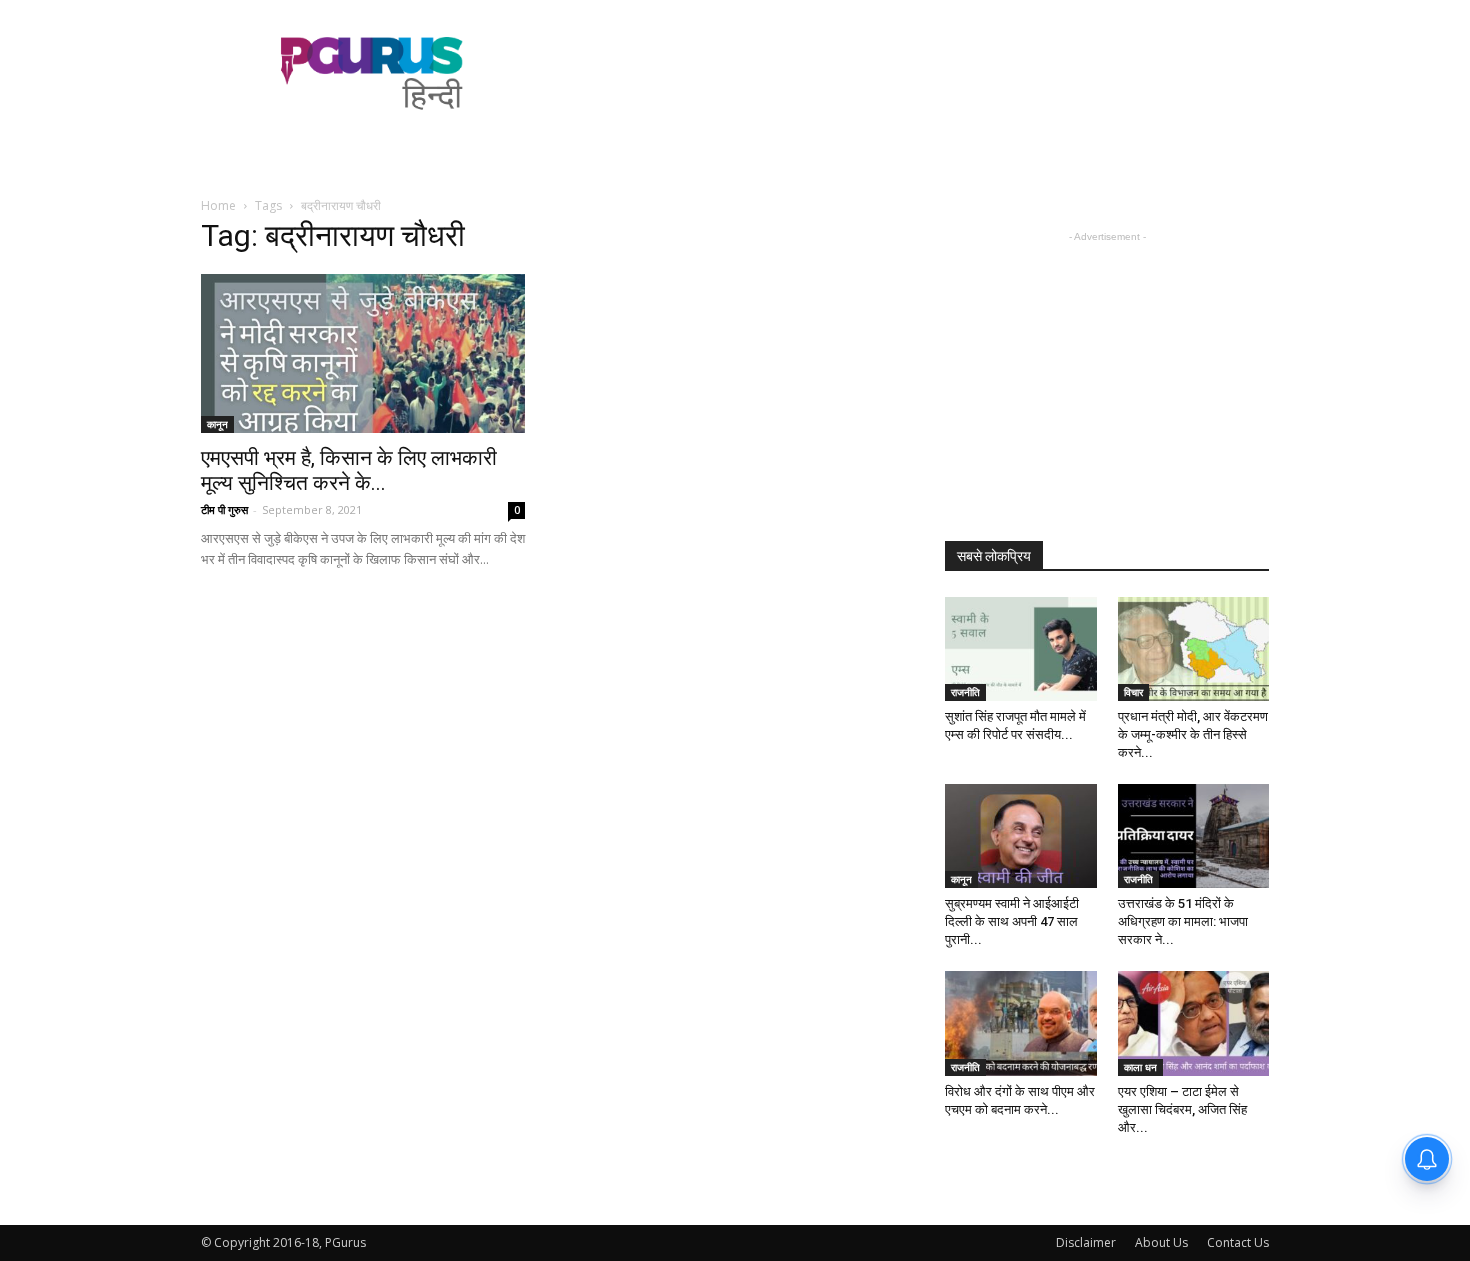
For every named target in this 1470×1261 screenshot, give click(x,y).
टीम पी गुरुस (224, 509)
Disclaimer (1086, 1242)
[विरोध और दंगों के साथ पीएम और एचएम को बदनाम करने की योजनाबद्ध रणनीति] (1021, 1023)
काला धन (1140, 1067)
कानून (217, 424)
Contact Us (1238, 1242)
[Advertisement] (905, 73)
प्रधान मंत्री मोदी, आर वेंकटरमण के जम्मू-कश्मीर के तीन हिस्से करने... (1193, 734)
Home (218, 205)
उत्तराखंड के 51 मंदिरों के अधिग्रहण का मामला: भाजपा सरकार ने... (1183, 921)
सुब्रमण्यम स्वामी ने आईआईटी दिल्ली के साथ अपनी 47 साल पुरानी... (1012, 921)
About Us (1161, 1242)
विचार (1133, 692)
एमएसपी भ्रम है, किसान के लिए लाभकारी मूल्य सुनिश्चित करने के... (349, 470)
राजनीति (965, 692)
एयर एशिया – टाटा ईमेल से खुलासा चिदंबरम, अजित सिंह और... (1182, 1109)
